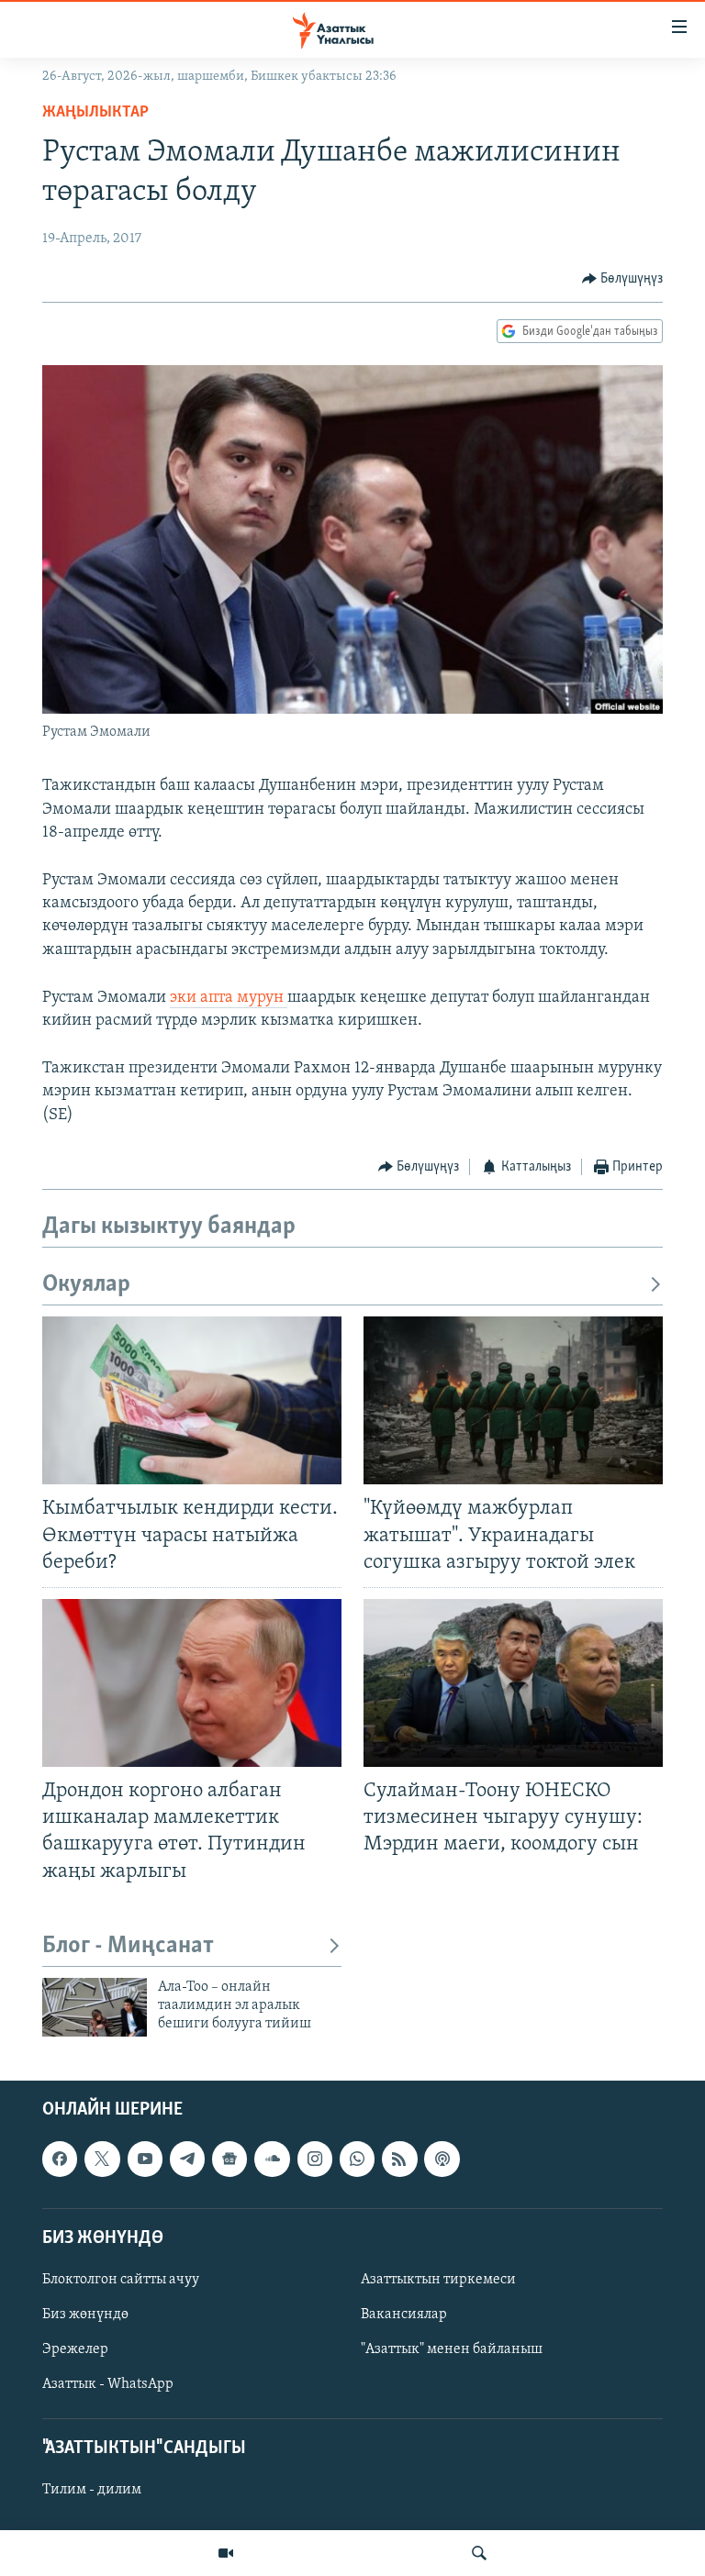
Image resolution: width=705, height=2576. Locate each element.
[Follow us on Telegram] (187, 2159)
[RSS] (399, 2159)
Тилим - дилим (92, 2490)
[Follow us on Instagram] (315, 2159)
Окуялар (86, 1285)
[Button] (623, 279)
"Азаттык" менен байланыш (452, 2349)
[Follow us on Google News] (229, 2159)
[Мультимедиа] (226, 2553)
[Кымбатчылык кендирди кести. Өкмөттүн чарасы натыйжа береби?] (192, 1400)
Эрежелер (75, 2349)
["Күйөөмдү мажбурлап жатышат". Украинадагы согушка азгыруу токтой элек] (513, 1400)
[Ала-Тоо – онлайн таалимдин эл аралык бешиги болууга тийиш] (95, 2007)
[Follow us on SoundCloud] (272, 2159)
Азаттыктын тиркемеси (438, 2280)
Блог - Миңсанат (128, 1946)
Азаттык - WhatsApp (108, 2384)
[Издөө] (479, 2553)
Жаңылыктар (95, 113)
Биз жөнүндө (85, 2315)
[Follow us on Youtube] (145, 2159)
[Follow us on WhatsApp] (357, 2159)
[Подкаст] (442, 2159)
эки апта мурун (229, 998)
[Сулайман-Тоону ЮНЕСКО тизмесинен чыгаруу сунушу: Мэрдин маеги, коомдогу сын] (513, 1683)
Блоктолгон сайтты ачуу (121, 2280)
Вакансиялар (404, 2315)
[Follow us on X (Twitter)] (102, 2159)
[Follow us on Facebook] (60, 2159)
